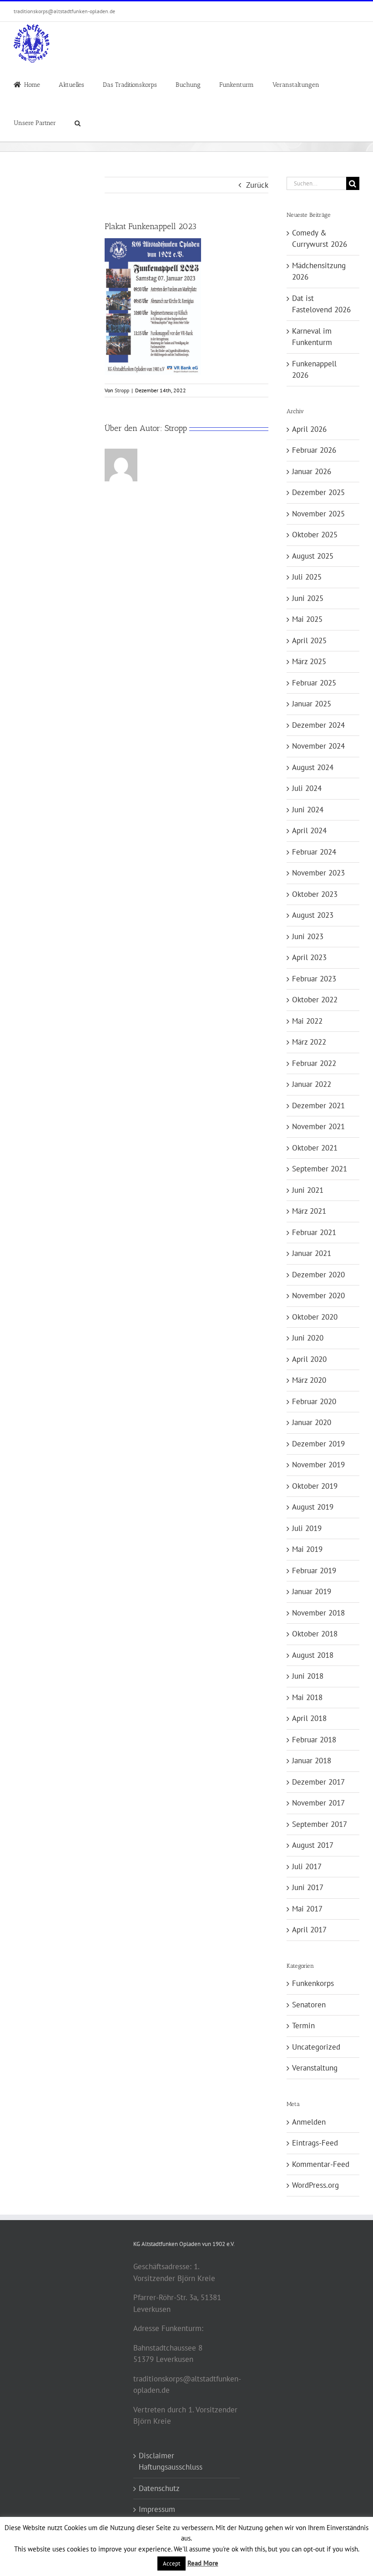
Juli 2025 (307, 577)
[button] (78, 122)
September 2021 (320, 1169)
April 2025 (309, 640)
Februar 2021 (314, 1232)
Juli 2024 (307, 788)
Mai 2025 (307, 619)
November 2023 (318, 873)
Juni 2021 (308, 1190)
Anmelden (309, 2122)
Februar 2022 (314, 1063)
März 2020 (309, 1380)
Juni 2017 (308, 1887)
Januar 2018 (312, 1761)
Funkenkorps (313, 1983)
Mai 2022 (307, 1021)
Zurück (257, 185)
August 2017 (313, 1845)
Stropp (122, 390)
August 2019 (313, 1507)
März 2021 (309, 1211)
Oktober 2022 (315, 1000)
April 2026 (309, 429)
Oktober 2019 (315, 1486)
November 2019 (318, 1465)
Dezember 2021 (318, 1105)
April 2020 (309, 1359)
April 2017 (309, 1930)
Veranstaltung (315, 2068)
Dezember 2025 (318, 492)
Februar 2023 (314, 979)
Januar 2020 (312, 1422)
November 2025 (318, 514)
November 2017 (318, 1803)
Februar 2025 (314, 683)
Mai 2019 (307, 1549)
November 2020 (318, 1296)
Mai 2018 (307, 1697)
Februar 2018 (314, 1740)
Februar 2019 (314, 1571)
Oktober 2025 (315, 535)
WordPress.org (315, 2185)
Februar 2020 (314, 1401)
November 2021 (318, 1126)
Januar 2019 (312, 1591)
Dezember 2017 (318, 1782)
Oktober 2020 (315, 1317)
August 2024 (313, 767)
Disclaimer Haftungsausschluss (171, 2461)
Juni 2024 (308, 810)
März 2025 (309, 661)
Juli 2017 (307, 1866)
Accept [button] (171, 2563)
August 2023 (313, 915)
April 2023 (309, 957)
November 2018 (318, 1613)
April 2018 (309, 1718)
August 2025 (313, 556)
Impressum (157, 2509)
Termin (303, 2026)
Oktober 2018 (315, 1634)
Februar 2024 (314, 852)
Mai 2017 (307, 1909)
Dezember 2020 (318, 1275)
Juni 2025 (308, 598)
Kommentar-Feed (321, 2164)
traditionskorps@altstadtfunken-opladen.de (64, 11)
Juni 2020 (308, 1338)
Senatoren (309, 2005)
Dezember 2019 (318, 1444)
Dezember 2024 (318, 725)
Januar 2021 (312, 1253)
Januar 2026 (312, 471)
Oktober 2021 (315, 1148)
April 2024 (309, 830)
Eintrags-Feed (315, 2143)
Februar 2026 (314, 450)
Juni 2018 (308, 1676)
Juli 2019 (307, 1528)
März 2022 (309, 1042)
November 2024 (318, 746)
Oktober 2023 (315, 894)
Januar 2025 (312, 704)
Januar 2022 (312, 1084)
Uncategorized (316, 2047)
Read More (203, 2563)
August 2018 (313, 1655)
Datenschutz (159, 2488)
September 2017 (320, 1824)
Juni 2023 (308, 936)
